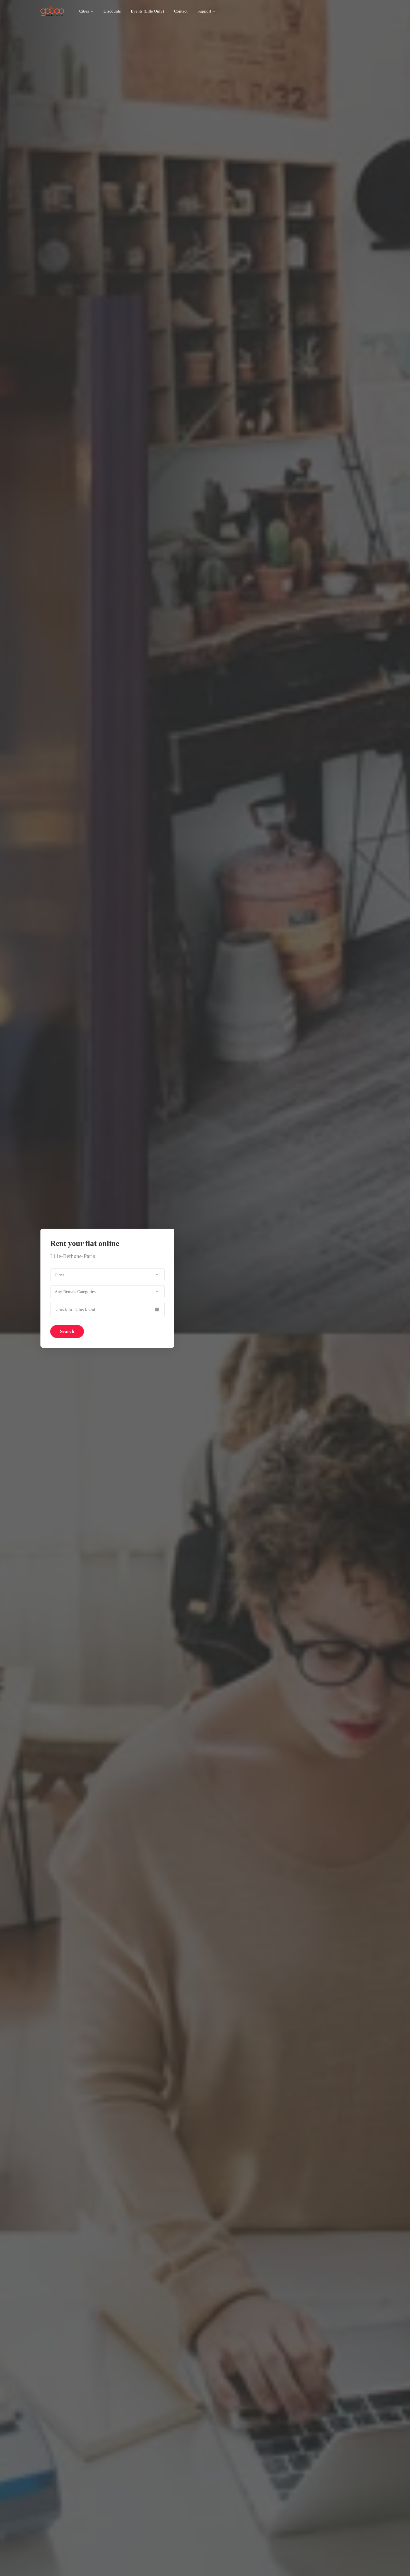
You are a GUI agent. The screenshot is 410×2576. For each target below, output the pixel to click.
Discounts (112, 11)
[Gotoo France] (52, 11)
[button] (107, 1275)
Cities (84, 11)
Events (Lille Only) (147, 11)
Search (67, 1331)
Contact (181, 11)
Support (204, 11)
